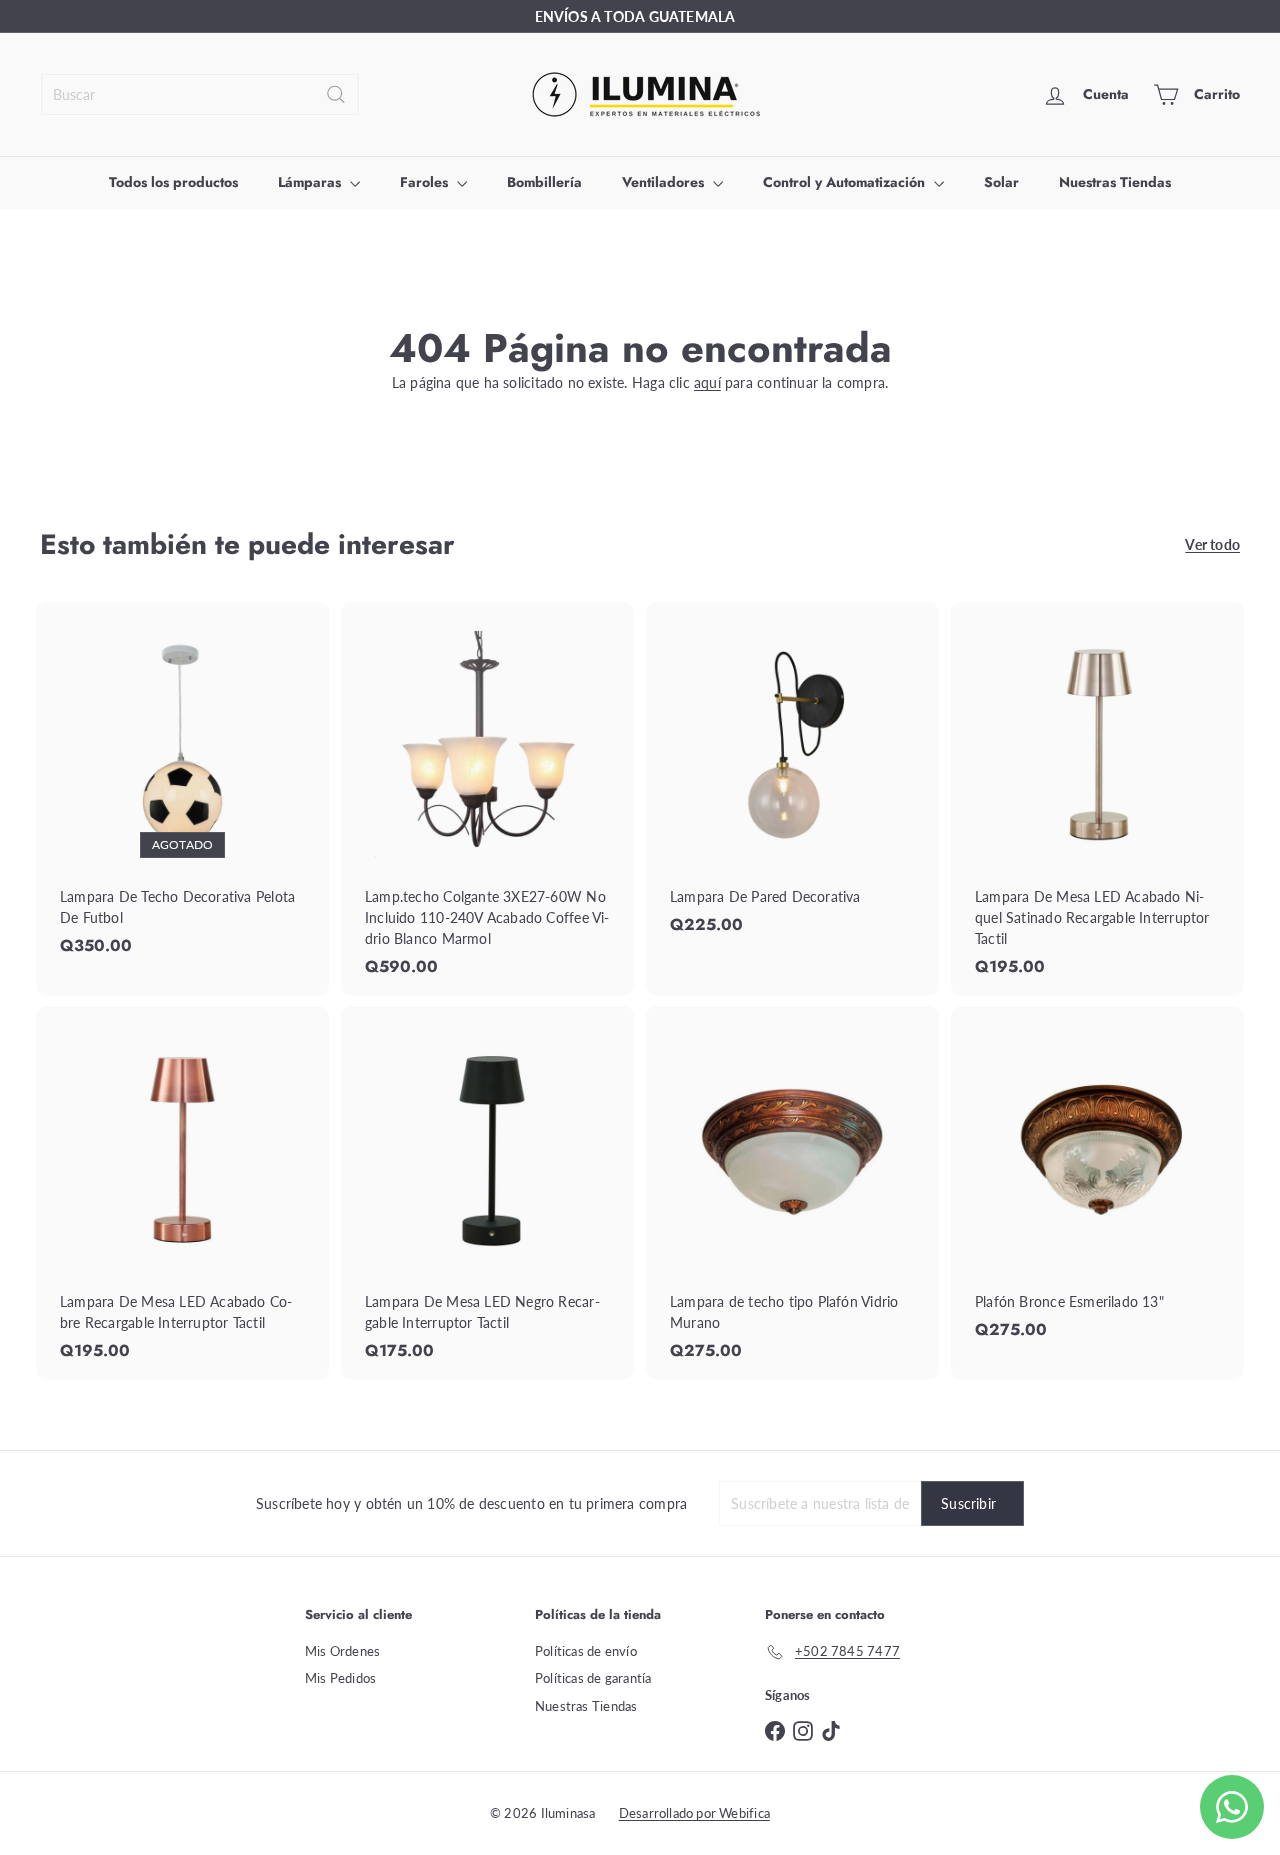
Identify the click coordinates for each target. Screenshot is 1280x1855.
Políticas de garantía (593, 1678)
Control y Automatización (846, 182)
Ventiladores (665, 182)
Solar (1001, 182)
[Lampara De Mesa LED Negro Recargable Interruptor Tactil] (487, 1193)
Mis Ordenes (342, 1651)
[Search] (336, 94)
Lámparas (311, 182)
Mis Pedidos (340, 1678)
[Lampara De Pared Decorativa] (792, 778)
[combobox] (200, 94)
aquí (707, 382)
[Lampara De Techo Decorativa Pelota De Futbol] (182, 789)
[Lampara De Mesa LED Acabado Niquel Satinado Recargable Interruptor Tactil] (1097, 799)
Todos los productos (173, 182)
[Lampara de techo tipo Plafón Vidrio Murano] (792, 1193)
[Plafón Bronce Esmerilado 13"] (1097, 1182)
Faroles (426, 182)
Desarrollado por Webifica (694, 1813)
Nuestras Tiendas (1115, 182)
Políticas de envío (586, 1651)
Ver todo (1212, 544)
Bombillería (544, 182)
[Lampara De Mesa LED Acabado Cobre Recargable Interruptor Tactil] (182, 1193)
